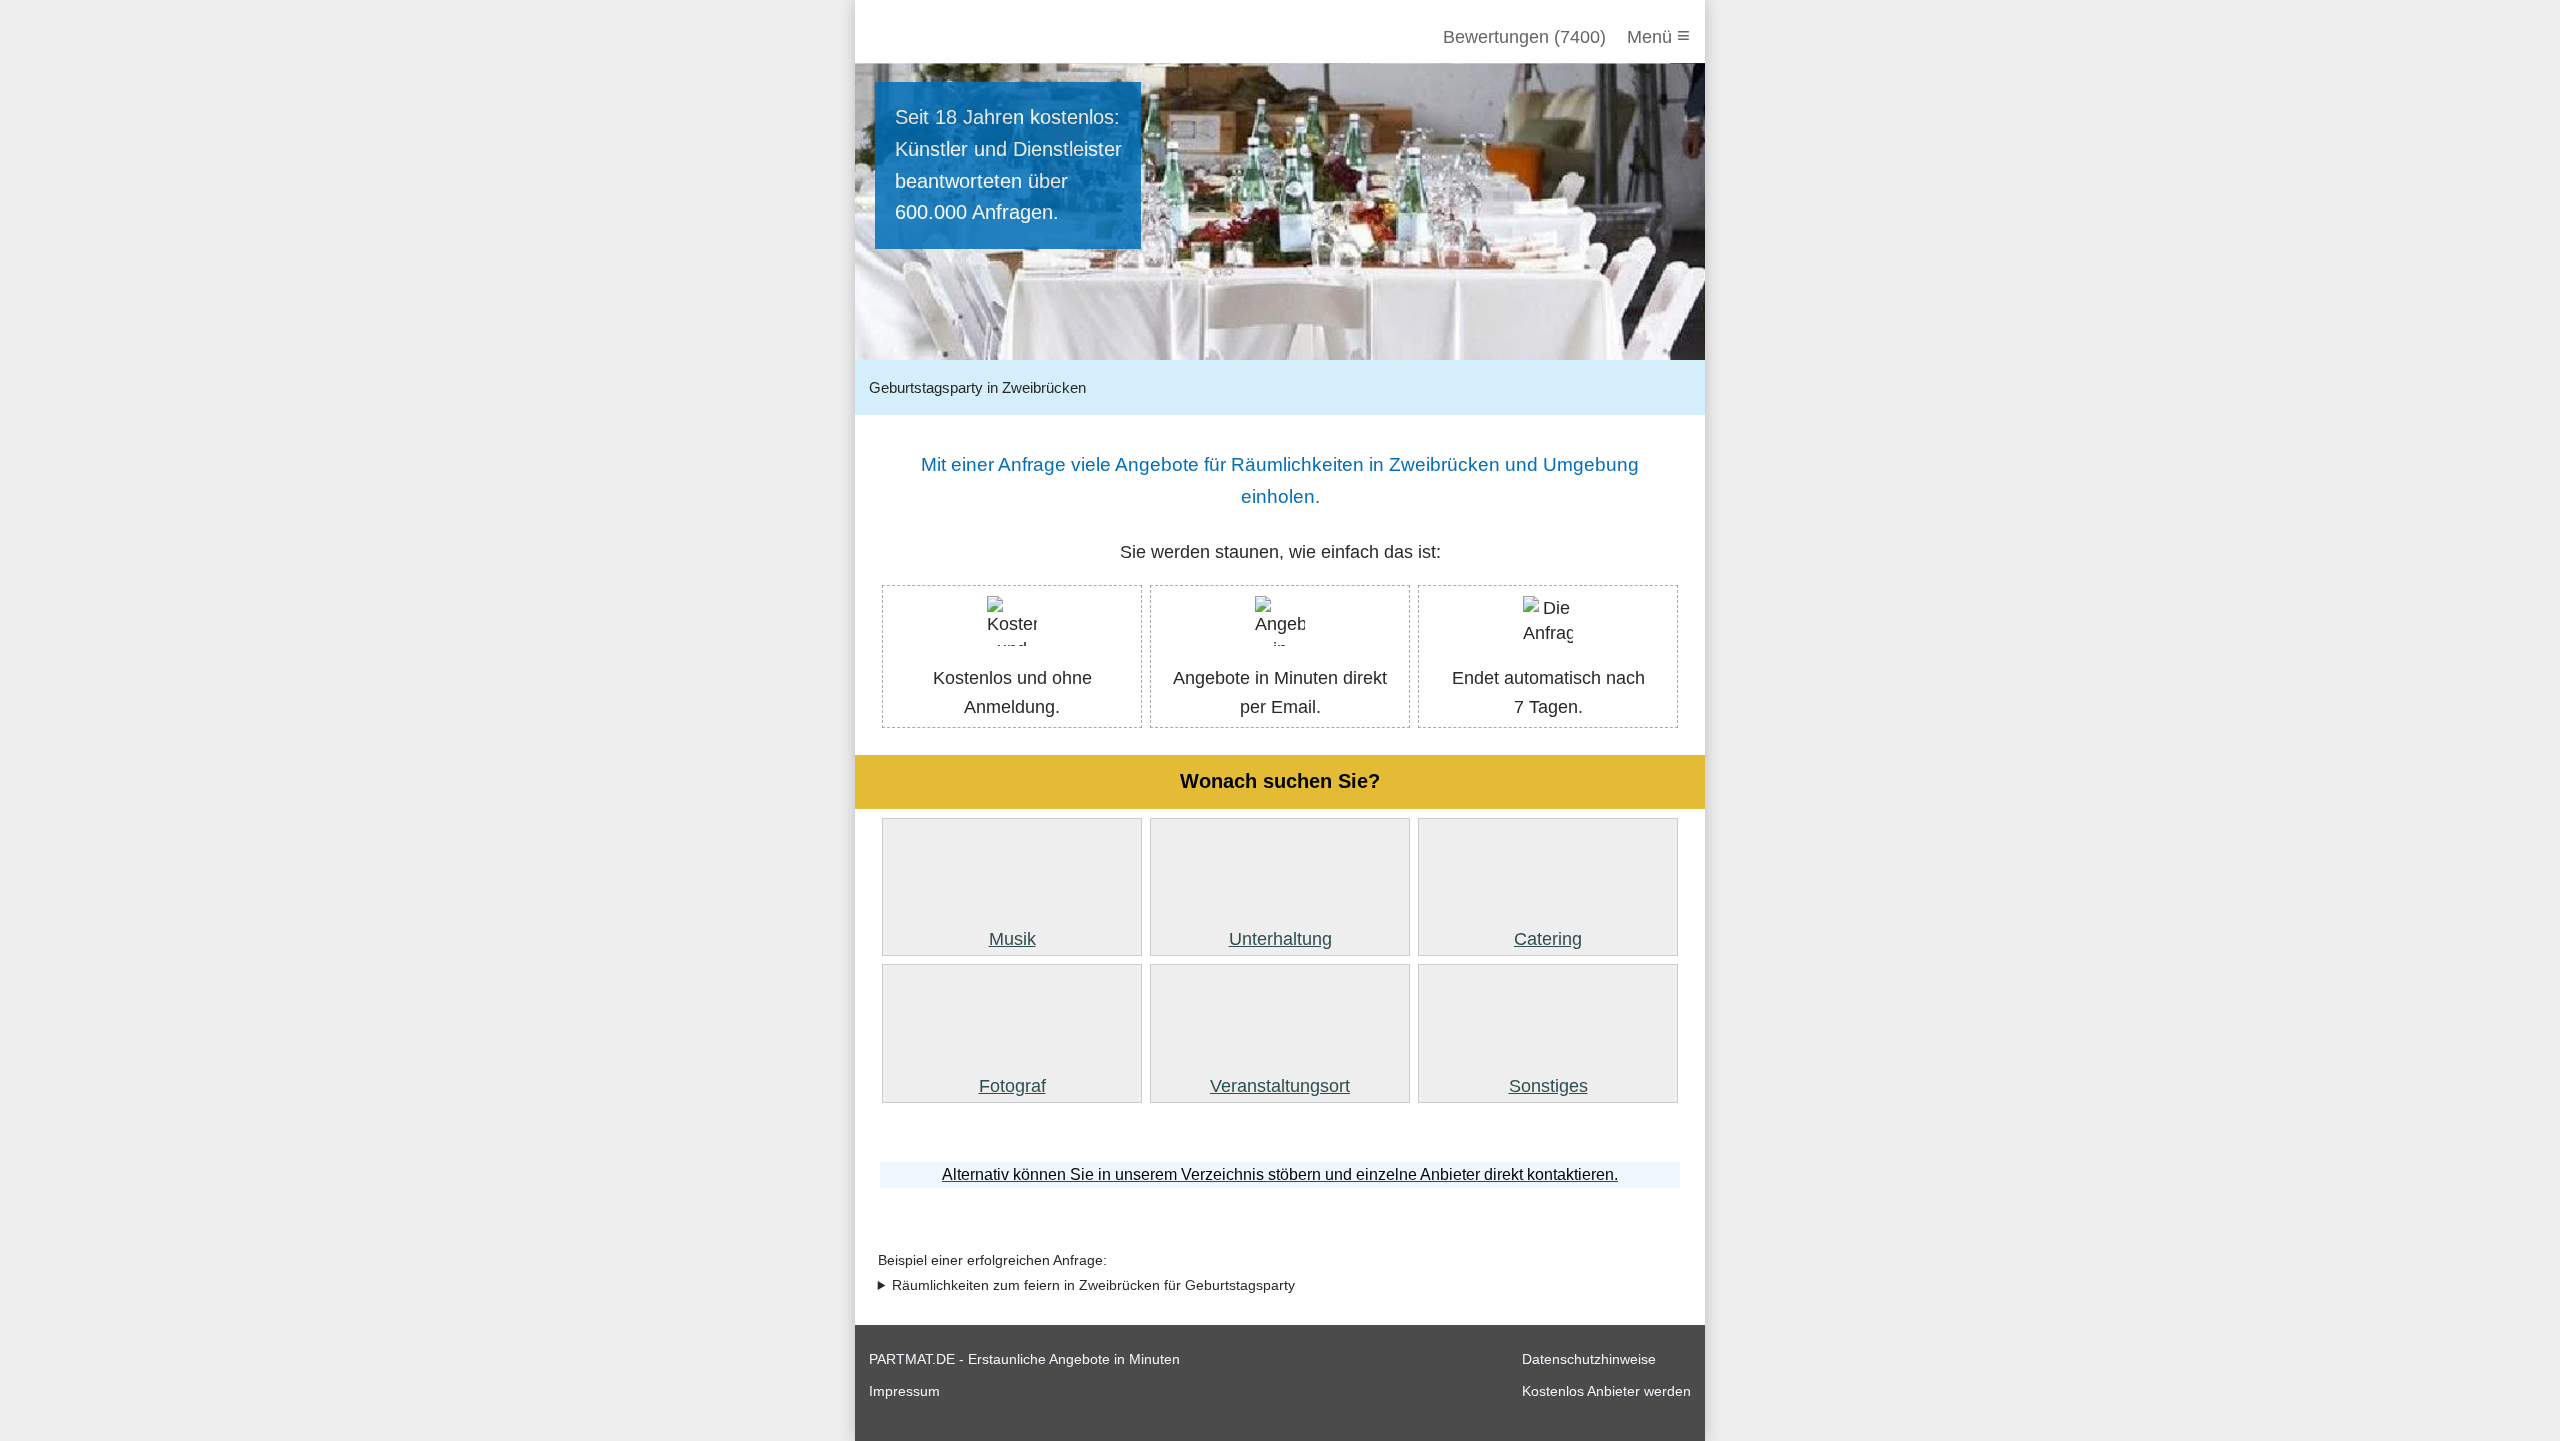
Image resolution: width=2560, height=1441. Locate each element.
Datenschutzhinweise (1589, 1359)
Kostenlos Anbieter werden (1606, 1391)
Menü (1658, 35)
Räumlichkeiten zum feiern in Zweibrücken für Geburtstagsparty (1093, 1285)
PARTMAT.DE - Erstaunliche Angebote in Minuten (1024, 1359)
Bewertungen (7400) (1524, 37)
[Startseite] (977, 37)
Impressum (904, 1391)
